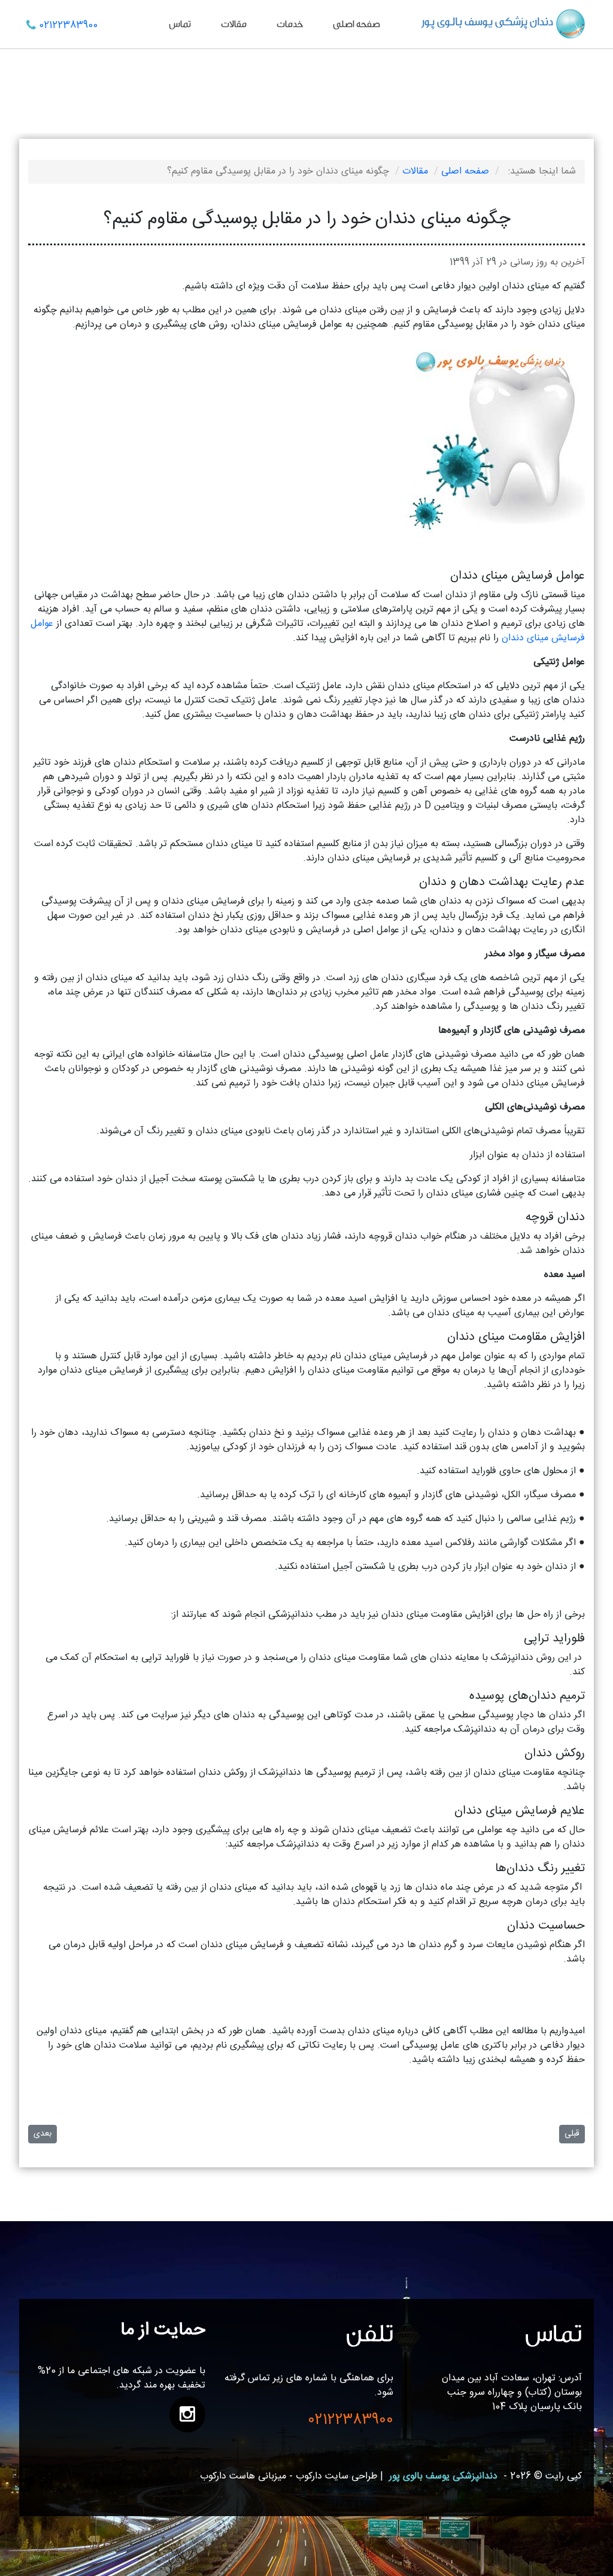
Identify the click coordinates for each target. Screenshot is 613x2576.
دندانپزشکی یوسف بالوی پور (443, 2476)
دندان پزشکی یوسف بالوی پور (488, 22)
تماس (180, 24)
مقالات (234, 24)
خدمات (290, 24)
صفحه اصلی (356, 24)
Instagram (187, 2414)
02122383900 (68, 25)
